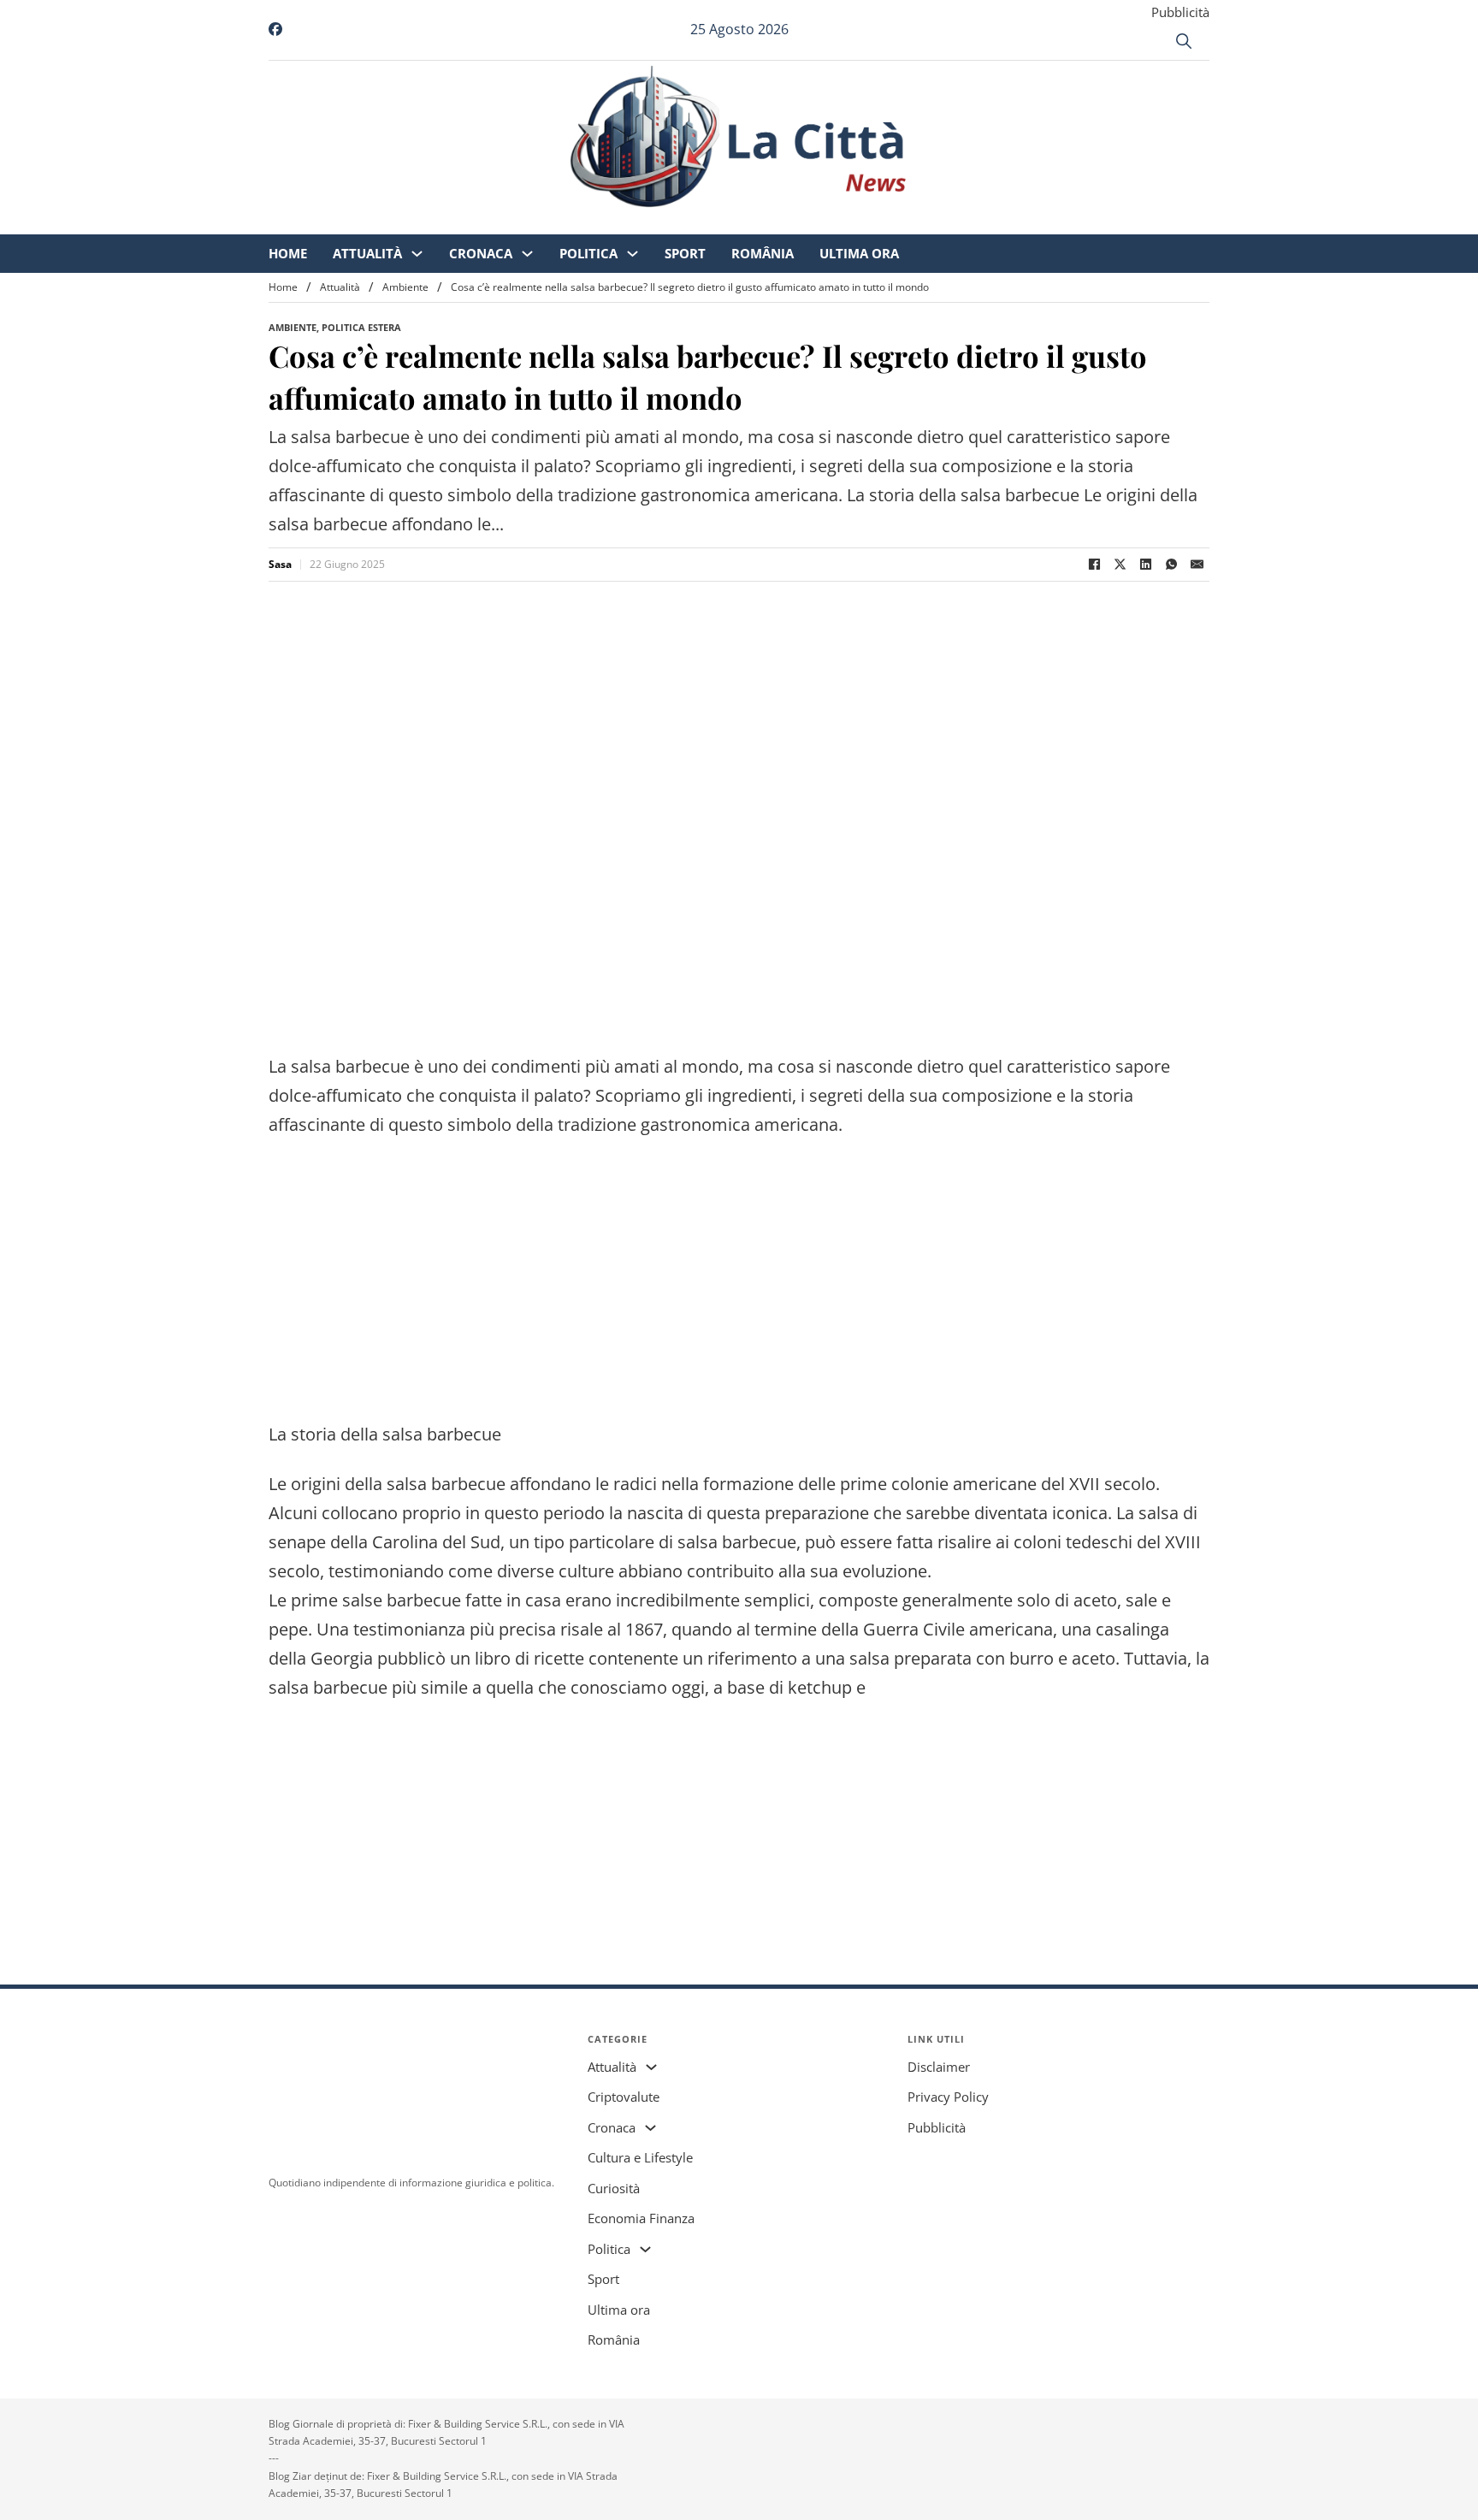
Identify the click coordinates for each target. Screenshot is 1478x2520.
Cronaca (624, 222)
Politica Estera (361, 327)
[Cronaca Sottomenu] (670, 223)
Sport (828, 222)
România (905, 222)
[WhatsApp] (1171, 565)
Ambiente (405, 287)
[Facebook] (1094, 565)
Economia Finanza (641, 2218)
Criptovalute (624, 2097)
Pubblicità (1180, 12)
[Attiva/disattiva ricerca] (1184, 41)
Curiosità (614, 2188)
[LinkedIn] (1145, 565)
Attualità (510, 222)
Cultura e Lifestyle (640, 2157)
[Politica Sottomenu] (775, 223)
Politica (731, 222)
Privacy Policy (948, 2097)
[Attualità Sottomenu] (560, 223)
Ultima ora (1002, 222)
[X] (1120, 565)
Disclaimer (939, 2067)
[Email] (1197, 565)
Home (431, 222)
